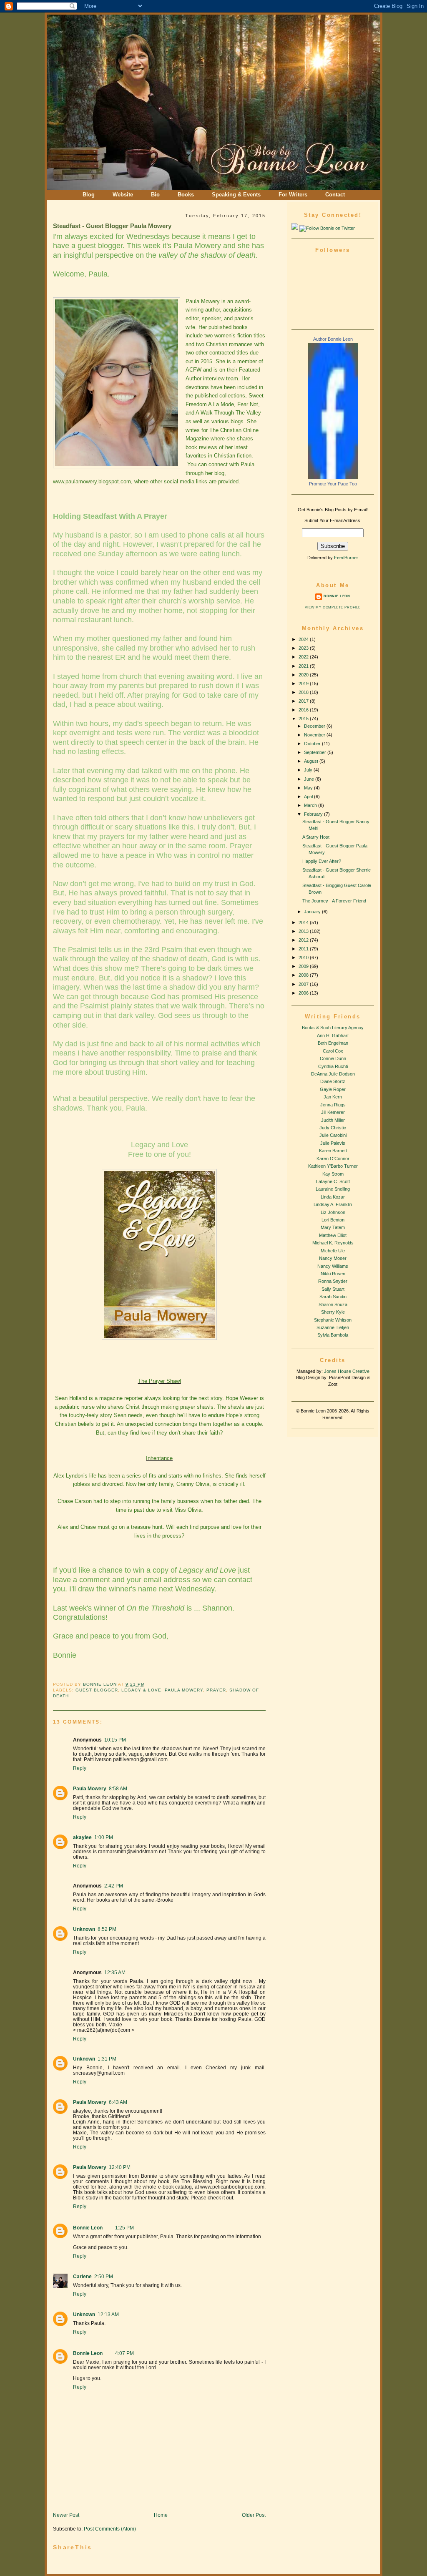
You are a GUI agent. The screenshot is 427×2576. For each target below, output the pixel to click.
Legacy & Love (141, 1690)
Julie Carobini (333, 1135)
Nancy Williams (333, 1266)
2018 (304, 692)
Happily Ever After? (322, 861)
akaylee (82, 1837)
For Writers (293, 195)
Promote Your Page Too (333, 484)
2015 (304, 719)
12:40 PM (120, 2167)
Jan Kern (333, 1097)
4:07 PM (124, 2353)
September (316, 752)
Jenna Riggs (333, 1105)
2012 (304, 940)
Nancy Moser (333, 1258)
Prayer (216, 1690)
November (315, 735)
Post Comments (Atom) (110, 2529)
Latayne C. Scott (333, 1181)
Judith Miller (333, 1120)
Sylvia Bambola (333, 1335)
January (313, 912)
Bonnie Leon (100, 1684)
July (309, 770)
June (310, 779)
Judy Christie (333, 1128)
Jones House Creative (347, 1371)
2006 (304, 993)
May (309, 788)
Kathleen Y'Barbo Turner (333, 1166)
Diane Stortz (333, 1081)
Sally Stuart (333, 1289)
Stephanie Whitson (333, 1320)
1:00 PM (104, 1837)
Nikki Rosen (333, 1274)
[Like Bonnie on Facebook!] (295, 228)
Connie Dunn (333, 1058)
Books (186, 195)
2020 (304, 675)
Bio (155, 195)
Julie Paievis (333, 1143)
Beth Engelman (333, 1043)
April (309, 797)
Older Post (254, 2515)
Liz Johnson (333, 1212)
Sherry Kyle (333, 1312)
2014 (304, 922)
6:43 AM (118, 2102)
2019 (304, 684)
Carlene (82, 2276)
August (312, 761)
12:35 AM (115, 1972)
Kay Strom (333, 1174)
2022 (304, 657)
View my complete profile (333, 607)
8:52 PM (107, 1929)
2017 (304, 701)
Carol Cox (333, 1051)
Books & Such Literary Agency (333, 1028)
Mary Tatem (333, 1227)
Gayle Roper (333, 1089)
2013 (304, 931)
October (313, 744)
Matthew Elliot (333, 1235)
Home (161, 2515)
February (314, 814)
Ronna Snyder (333, 1281)
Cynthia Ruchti (333, 1066)
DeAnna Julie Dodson (333, 1074)
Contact (335, 195)
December (315, 726)
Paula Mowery (184, 1690)
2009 (304, 966)
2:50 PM (104, 2276)
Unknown (84, 1929)
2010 (304, 958)
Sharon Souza (333, 1304)
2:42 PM (114, 1886)
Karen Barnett (333, 1151)
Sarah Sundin (333, 1297)
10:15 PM (115, 1740)
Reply (80, 1768)
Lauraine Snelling (333, 1189)
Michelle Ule (333, 1251)
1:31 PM (107, 2059)
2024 (304, 639)
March (311, 805)
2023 (304, 648)
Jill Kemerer (333, 1112)
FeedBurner (346, 558)
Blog (89, 195)
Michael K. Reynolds (333, 1243)
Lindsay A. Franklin (333, 1204)
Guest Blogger (97, 1690)
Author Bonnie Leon (333, 339)
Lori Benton (333, 1220)
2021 (304, 666)
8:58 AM (118, 1788)
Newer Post (66, 2515)
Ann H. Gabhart (333, 1035)
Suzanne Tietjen (333, 1327)
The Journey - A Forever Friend (334, 901)
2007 (304, 984)
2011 (304, 949)
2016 (304, 710)
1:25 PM (124, 2228)
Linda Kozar (333, 1197)
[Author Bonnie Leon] (333, 477)
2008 (304, 975)
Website (123, 195)
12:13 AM (108, 2314)
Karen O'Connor (333, 1159)
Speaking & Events (236, 195)
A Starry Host (316, 837)
